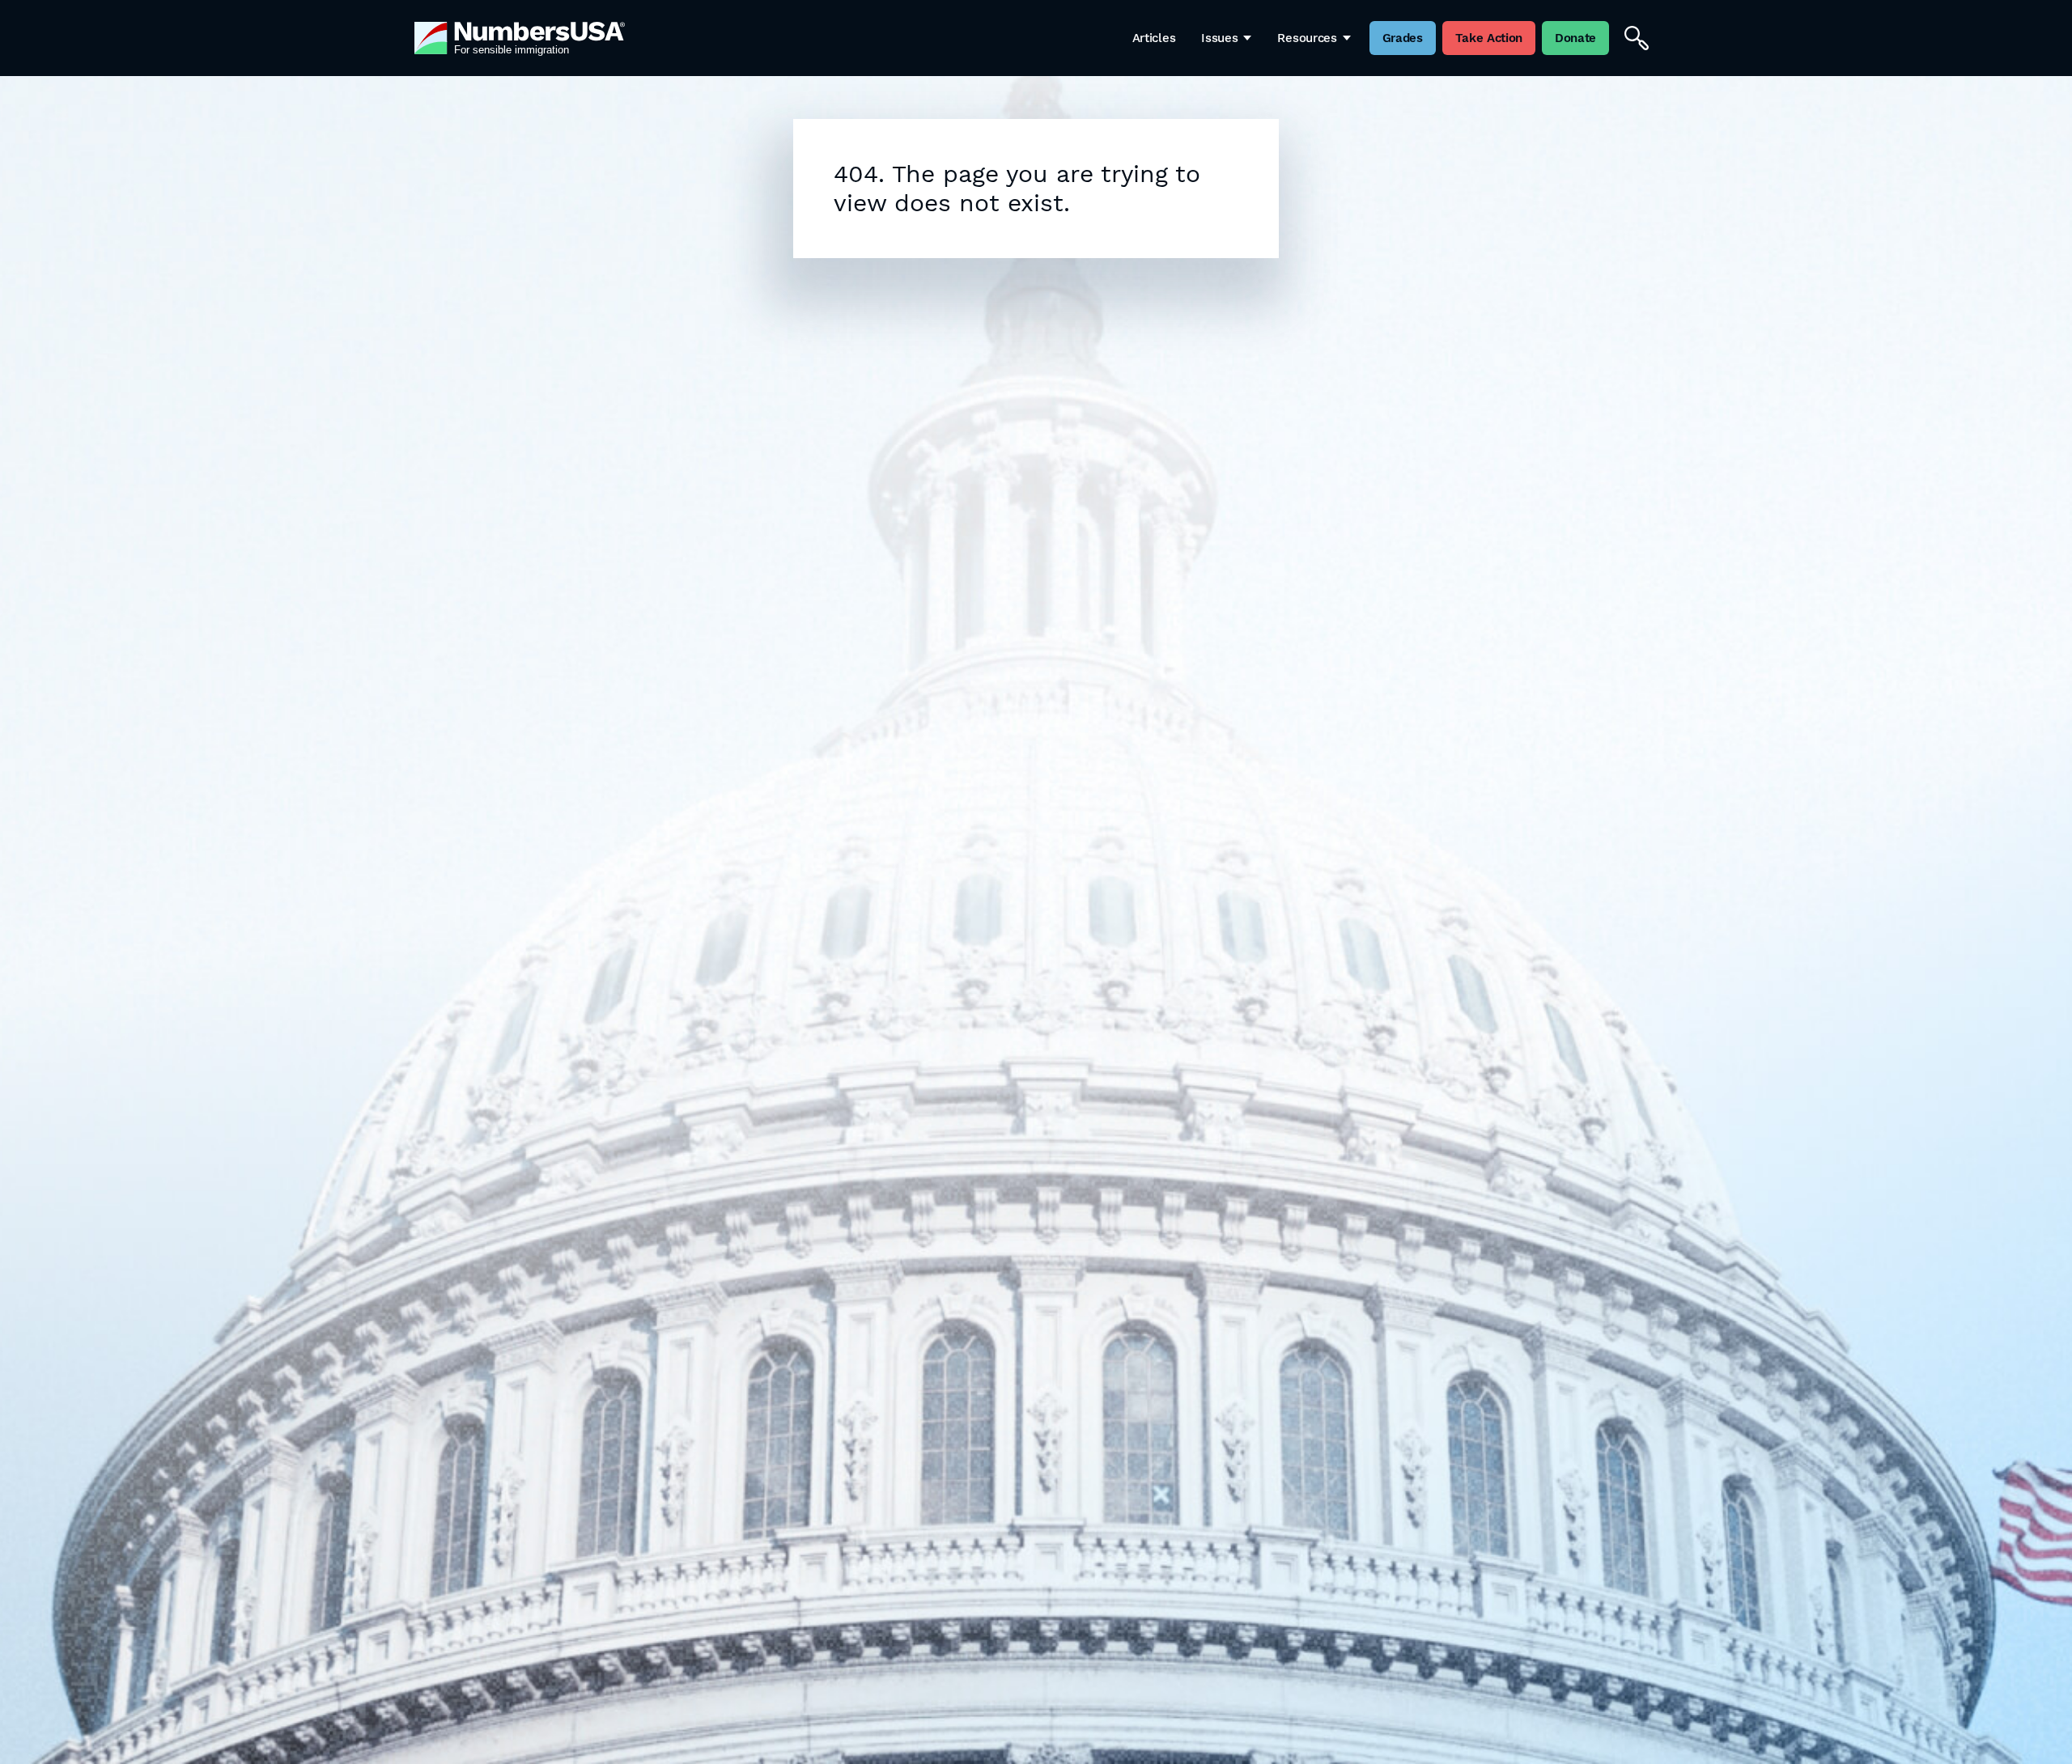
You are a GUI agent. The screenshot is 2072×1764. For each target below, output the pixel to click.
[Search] (1637, 38)
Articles (1154, 38)
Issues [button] (1219, 38)
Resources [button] (1307, 38)
